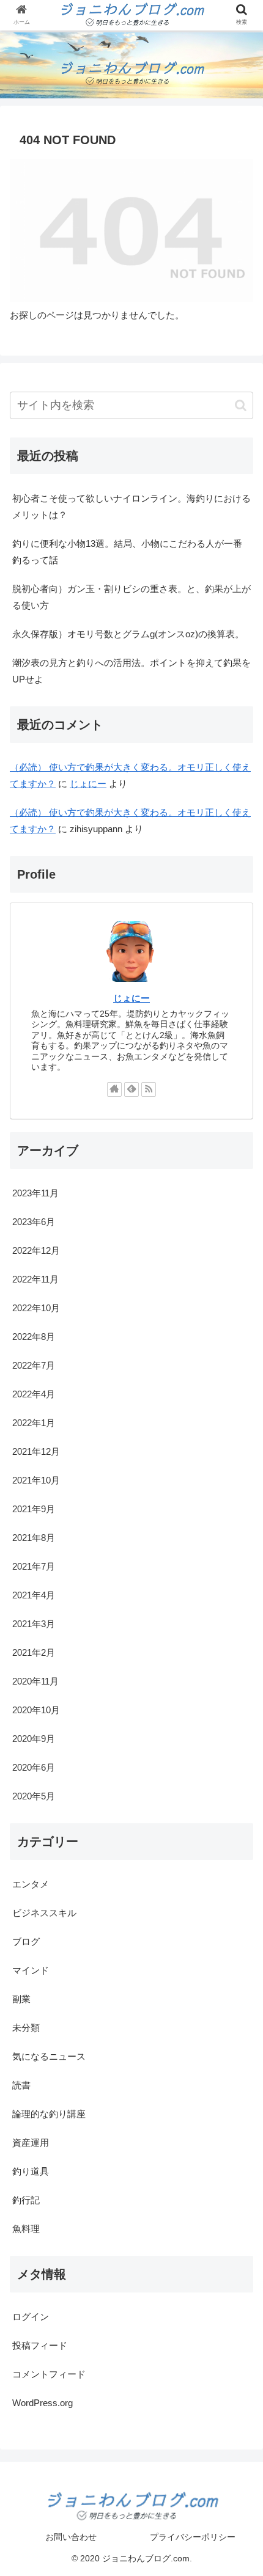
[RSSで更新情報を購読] (149, 1089)
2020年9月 (34, 1739)
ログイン (31, 2317)
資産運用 (31, 2142)
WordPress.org (43, 2403)
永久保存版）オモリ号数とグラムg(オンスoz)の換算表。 (128, 634)
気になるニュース (49, 2056)
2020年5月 (34, 1796)
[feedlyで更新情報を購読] (131, 1089)
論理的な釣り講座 (49, 2114)
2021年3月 (34, 1624)
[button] (241, 405)
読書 (21, 2085)
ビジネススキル (44, 1913)
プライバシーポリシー (193, 2537)
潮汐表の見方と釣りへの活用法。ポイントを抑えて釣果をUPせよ (131, 671)
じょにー (88, 784)
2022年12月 (36, 1250)
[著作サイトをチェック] (114, 1089)
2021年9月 (34, 1509)
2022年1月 (34, 1423)
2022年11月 (35, 1279)
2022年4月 (34, 1394)
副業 (21, 1999)
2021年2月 (34, 1652)
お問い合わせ (71, 2537)
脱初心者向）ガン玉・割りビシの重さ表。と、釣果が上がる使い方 (131, 597)
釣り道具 (31, 2171)
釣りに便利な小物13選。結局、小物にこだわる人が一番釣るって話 (127, 552)
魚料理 (26, 2229)
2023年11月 (35, 1193)
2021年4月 (34, 1595)
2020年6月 (34, 1767)
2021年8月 (34, 1538)
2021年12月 (36, 1451)
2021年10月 (36, 1480)
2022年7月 (34, 1365)
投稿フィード (40, 2345)
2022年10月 (36, 1308)
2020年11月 (35, 1681)
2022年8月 (34, 1337)
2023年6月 (34, 1222)
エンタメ (31, 1884)
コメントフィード (49, 2374)
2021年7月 (34, 1566)
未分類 (26, 2028)
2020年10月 (36, 1710)
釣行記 (26, 2200)
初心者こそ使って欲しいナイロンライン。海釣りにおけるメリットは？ (131, 507)
